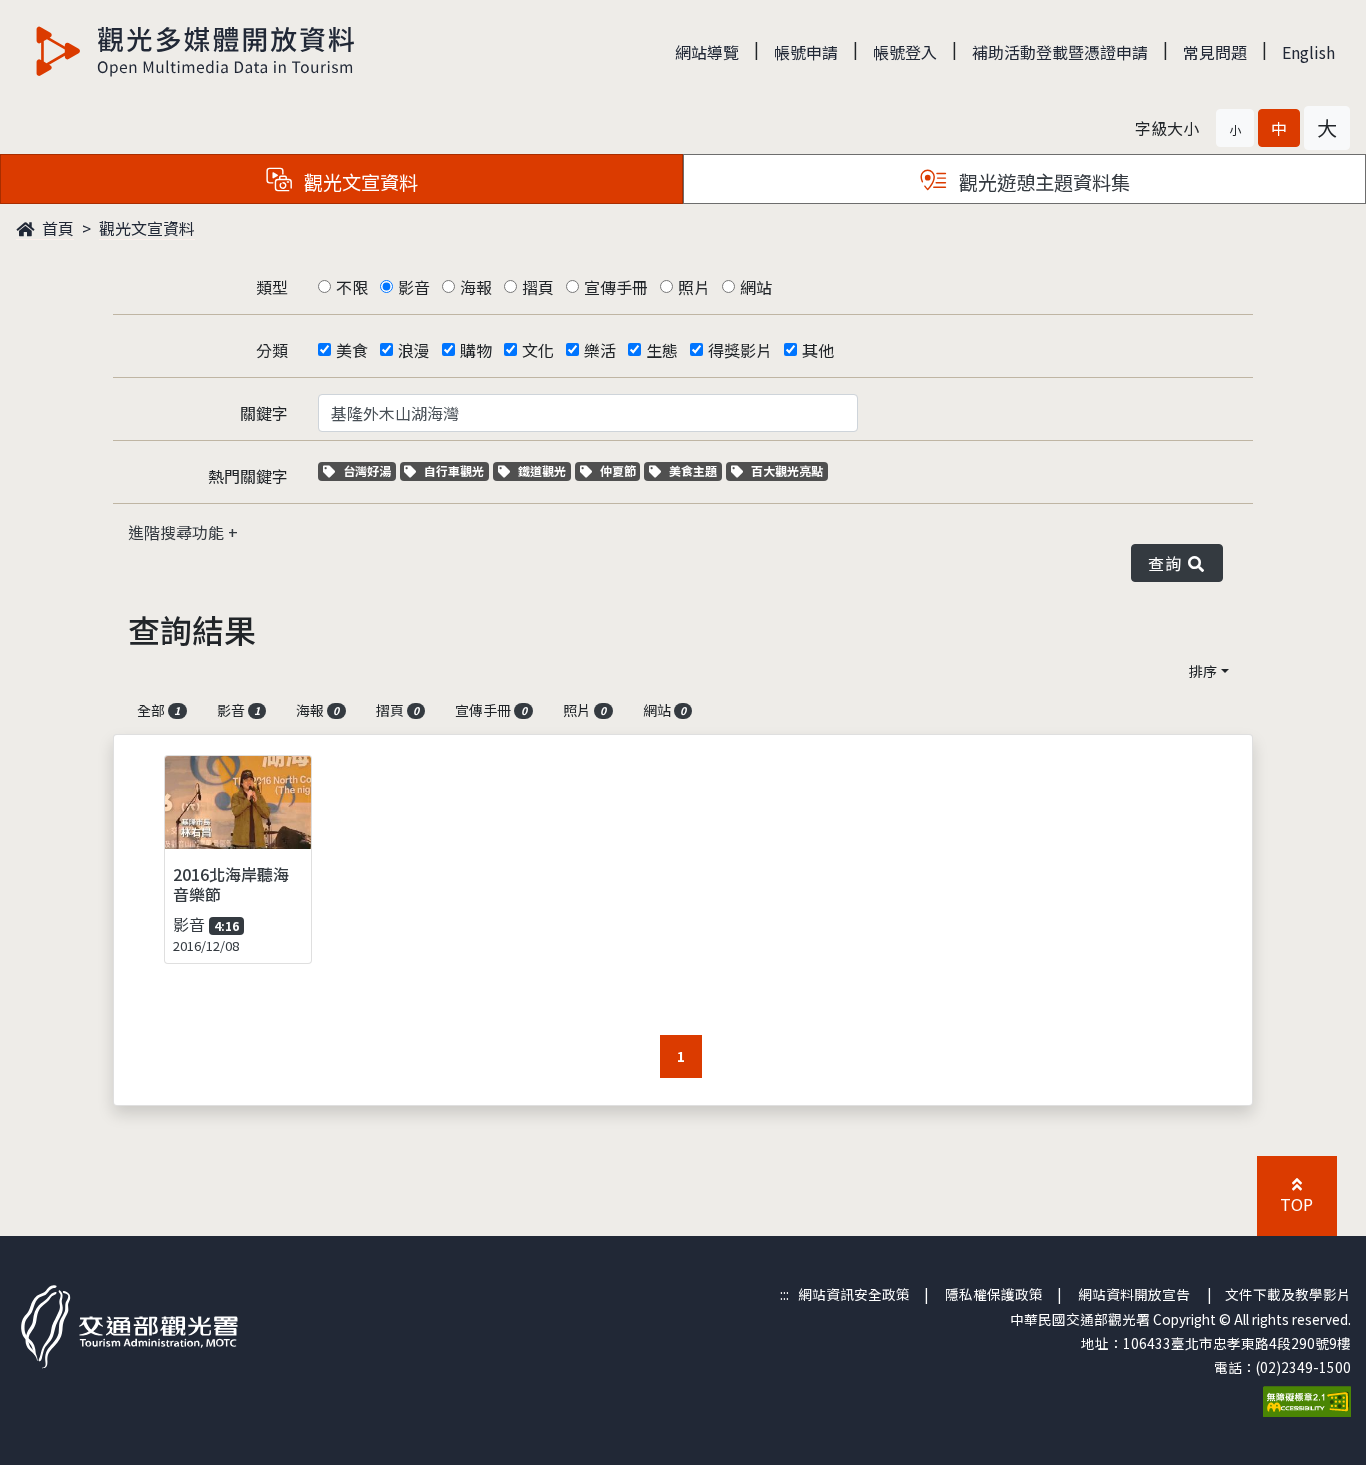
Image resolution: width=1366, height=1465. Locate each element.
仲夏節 (620, 470)
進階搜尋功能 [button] (178, 532)
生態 (662, 350)
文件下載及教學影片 (1288, 1294)
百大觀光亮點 (786, 470)
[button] (1235, 128)
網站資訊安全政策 (854, 1294)
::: (784, 1294)
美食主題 (695, 470)
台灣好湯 (369, 470)
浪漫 (414, 350)
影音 (414, 287)
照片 (694, 287)
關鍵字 (264, 413)
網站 (756, 287)
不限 (352, 287)
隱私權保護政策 (994, 1294)
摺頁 (538, 287)
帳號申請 (806, 52)
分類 (272, 350)
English (1308, 52)
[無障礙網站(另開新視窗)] (1307, 1399)
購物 (476, 350)
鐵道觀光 (544, 470)
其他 (818, 350)
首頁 (56, 228)
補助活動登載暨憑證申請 (1060, 52)
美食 (352, 350)
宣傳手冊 (616, 287)
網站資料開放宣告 (1134, 1294)
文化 (538, 350)
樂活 (600, 350)
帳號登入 (905, 52)
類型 (272, 287)
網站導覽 (707, 52)
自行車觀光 (453, 470)
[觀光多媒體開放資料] (196, 51)
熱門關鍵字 (248, 476)
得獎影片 (740, 350)
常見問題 (1215, 52)
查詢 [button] (1168, 563)
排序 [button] (1203, 671)
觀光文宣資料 (147, 228)
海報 (476, 287)
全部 (158, 710)
